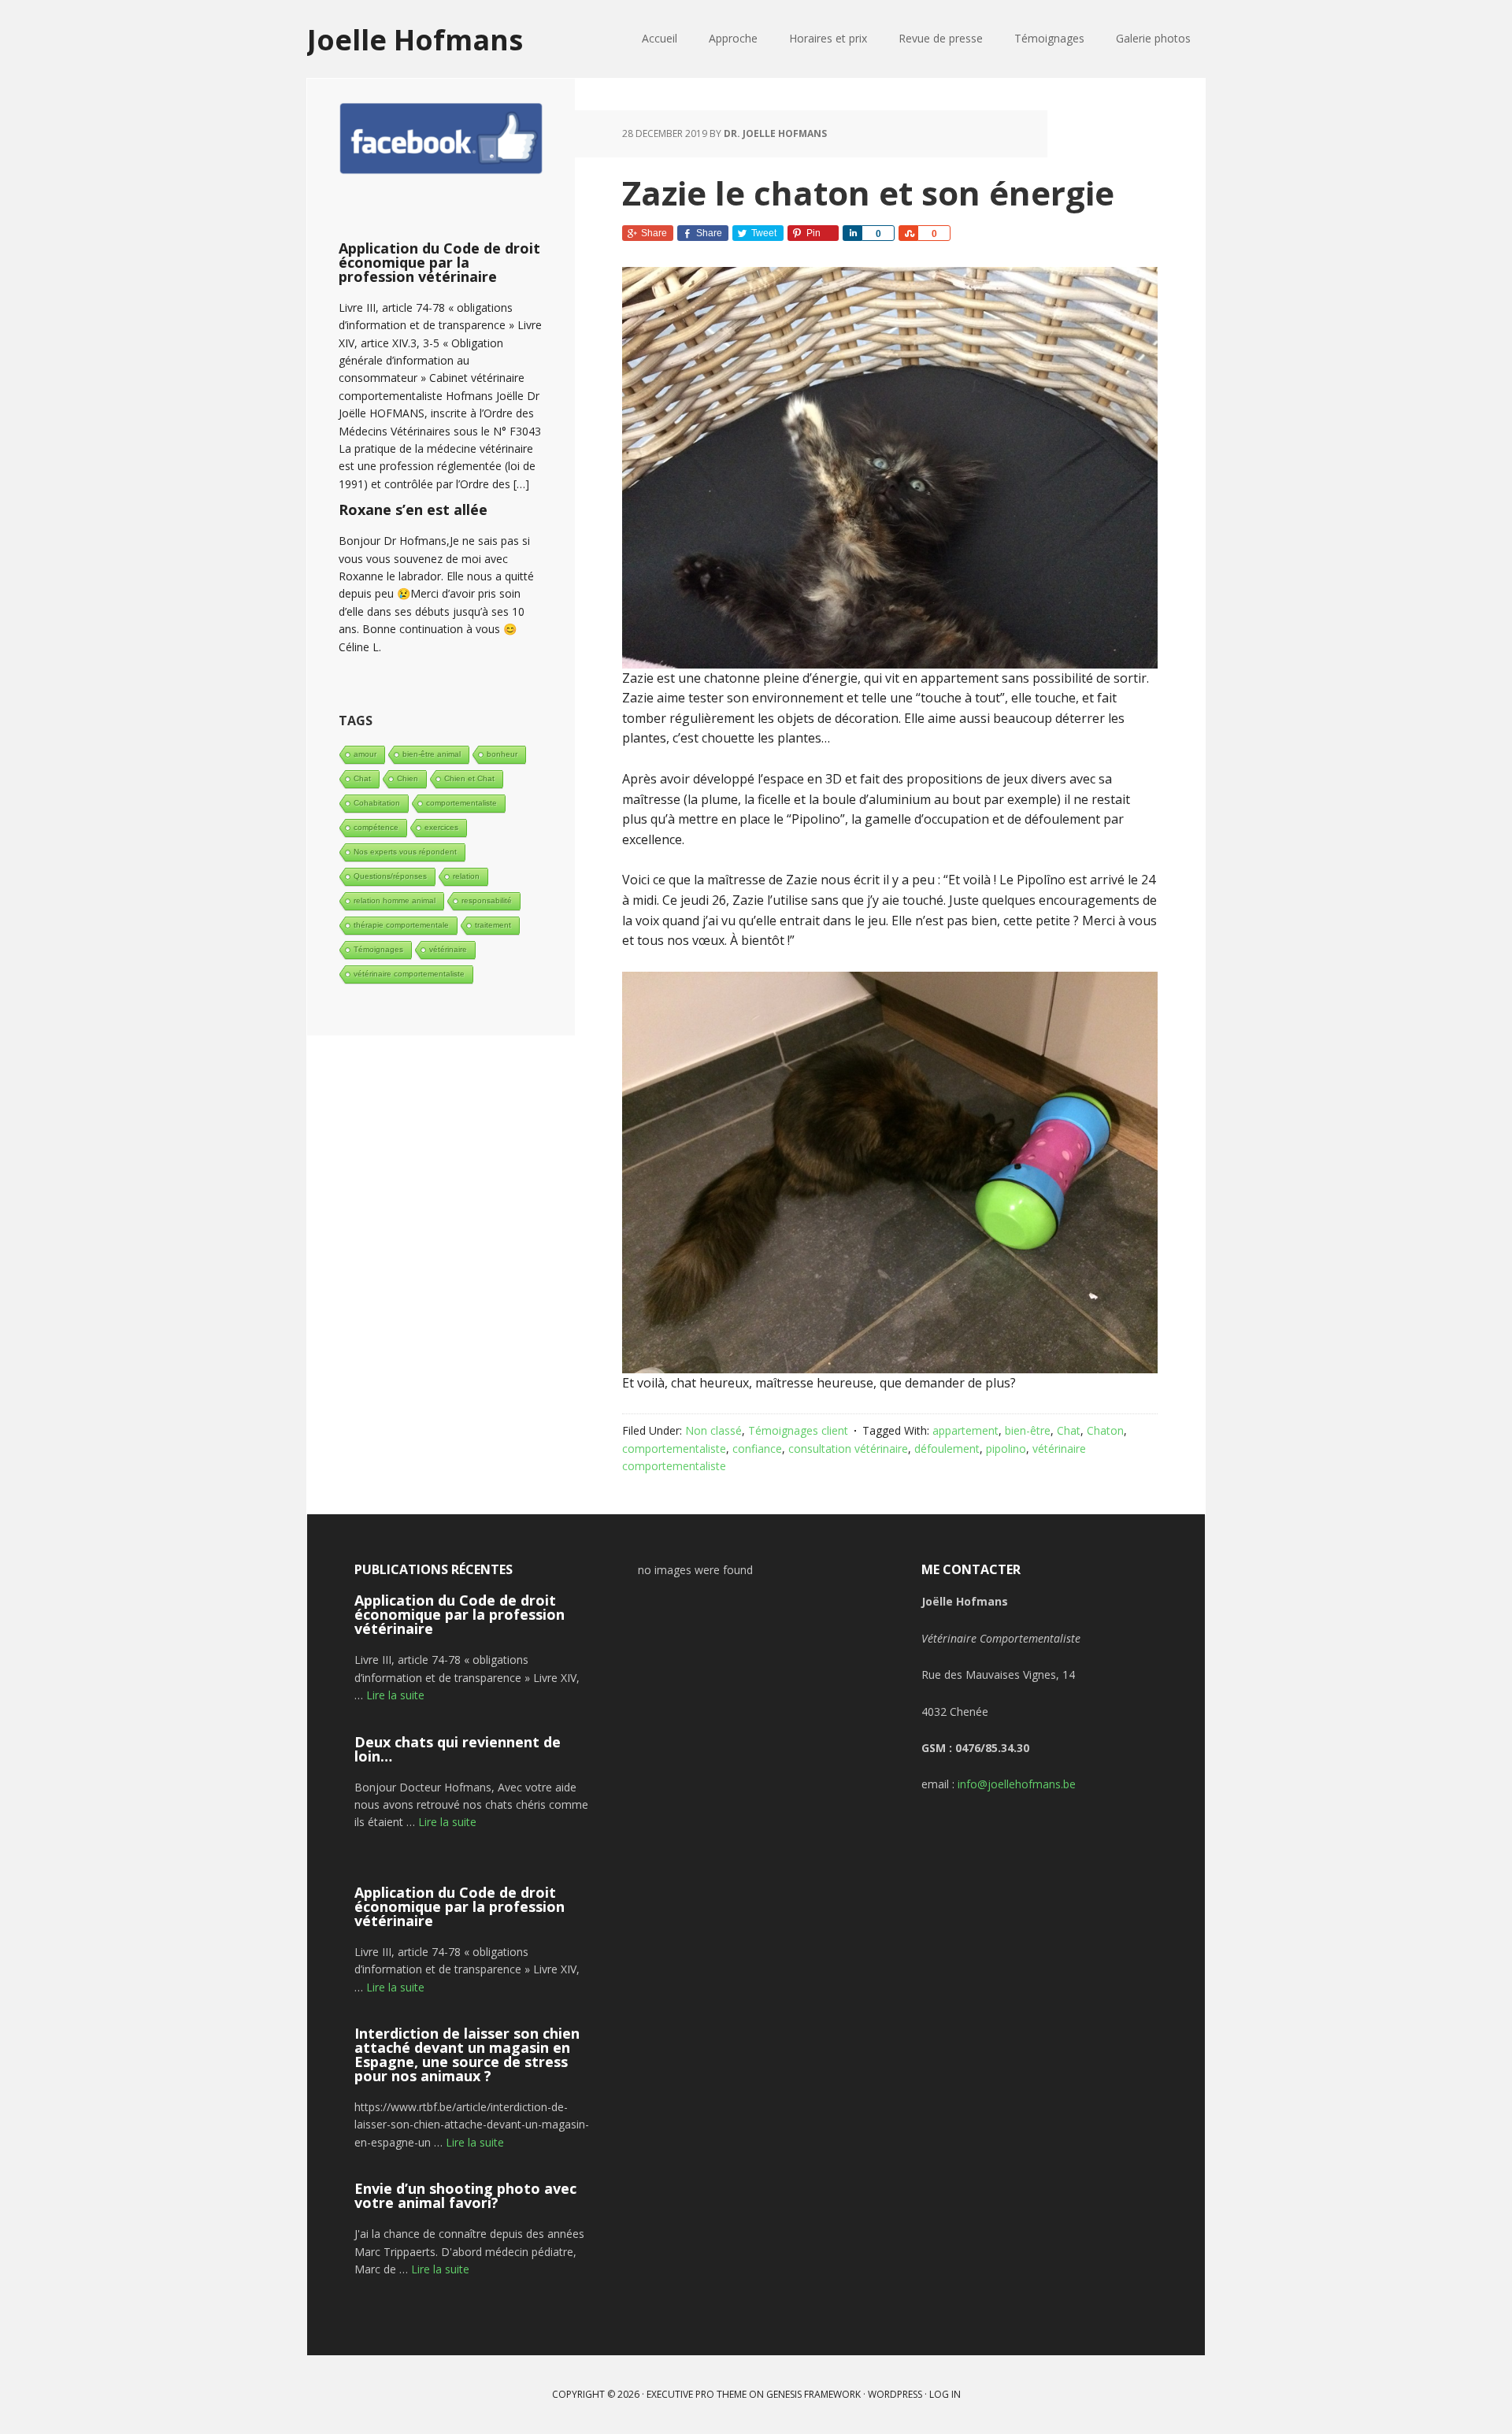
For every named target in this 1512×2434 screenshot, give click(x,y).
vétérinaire (448, 949)
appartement (965, 1430)
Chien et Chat (469, 778)
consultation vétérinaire (848, 1449)
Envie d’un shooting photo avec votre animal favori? (465, 2195)
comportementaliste (674, 1449)
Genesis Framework (813, 2394)
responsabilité (487, 900)
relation (466, 876)
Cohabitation (377, 803)
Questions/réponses (390, 876)
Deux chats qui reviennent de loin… (458, 1749)
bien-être (1028, 1430)
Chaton (1105, 1430)
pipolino (1006, 1449)
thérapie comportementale (401, 925)
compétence (376, 827)
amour (365, 754)
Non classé (713, 1430)
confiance (757, 1449)
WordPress (895, 2394)
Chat (1069, 1430)
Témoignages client (798, 1430)
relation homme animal (395, 900)
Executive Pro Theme (697, 2394)
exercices (441, 827)
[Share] (852, 233)
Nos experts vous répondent (405, 852)
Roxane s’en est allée (413, 509)
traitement (493, 925)
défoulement (947, 1449)
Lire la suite (395, 1695)
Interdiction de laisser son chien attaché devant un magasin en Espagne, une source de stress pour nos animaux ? (467, 2054)
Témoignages (378, 949)
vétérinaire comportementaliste (409, 974)
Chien (408, 778)
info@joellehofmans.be (1017, 1784)
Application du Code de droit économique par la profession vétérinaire (439, 262)
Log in (945, 2394)
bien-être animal (432, 754)
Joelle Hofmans (415, 39)
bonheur (502, 754)
